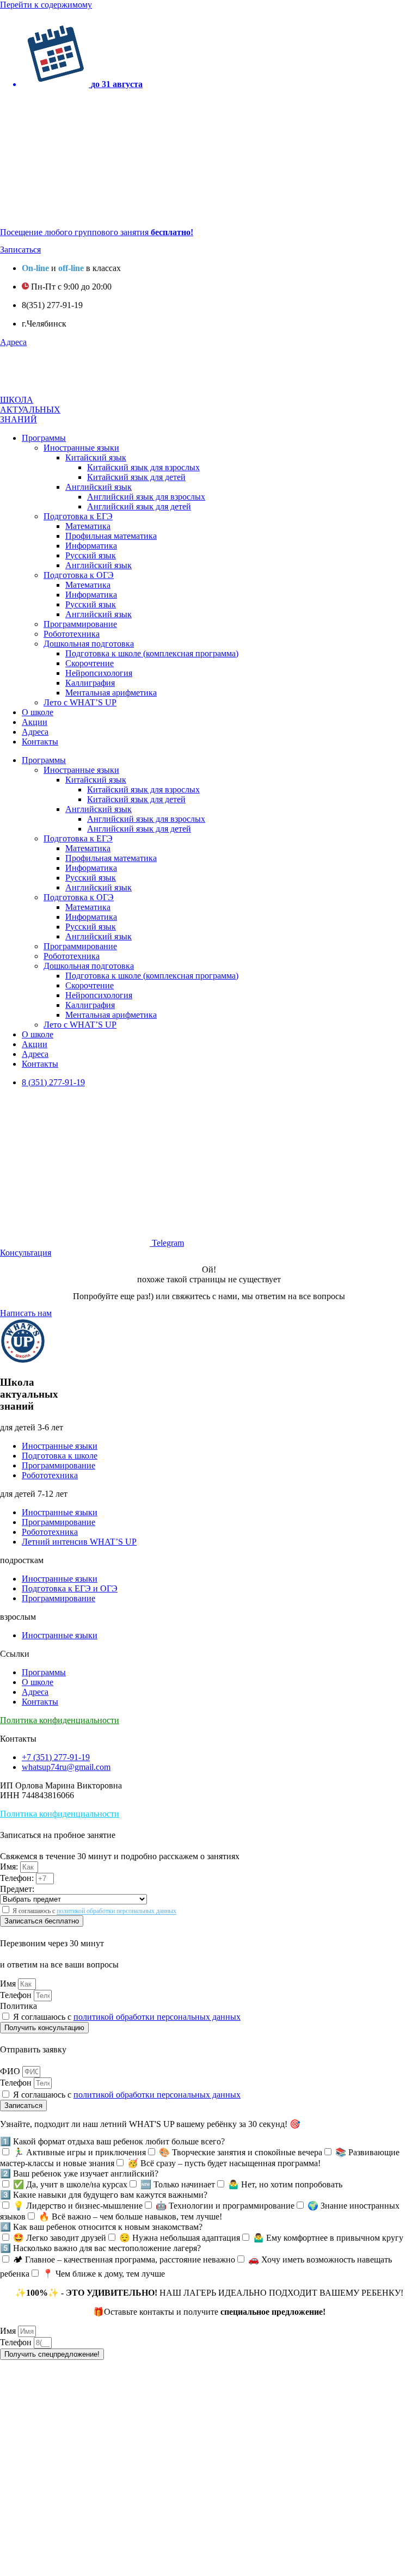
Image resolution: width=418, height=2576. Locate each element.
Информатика (91, 546)
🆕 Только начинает (178, 2184)
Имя (9, 1984)
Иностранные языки (81, 448)
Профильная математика (111, 536)
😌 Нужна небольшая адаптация (180, 2238)
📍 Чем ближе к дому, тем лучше (104, 2274)
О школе (38, 712)
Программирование (80, 624)
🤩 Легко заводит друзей (60, 2238)
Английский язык (99, 487)
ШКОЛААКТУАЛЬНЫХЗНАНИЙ (30, 410)
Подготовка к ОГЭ (79, 575)
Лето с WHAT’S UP (80, 702)
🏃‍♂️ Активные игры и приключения (79, 2152)
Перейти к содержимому (46, 5)
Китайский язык (96, 457)
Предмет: (17, 1889)
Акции (35, 722)
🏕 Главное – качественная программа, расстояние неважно (124, 2260)
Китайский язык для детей (136, 477)
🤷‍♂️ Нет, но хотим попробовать (285, 2184)
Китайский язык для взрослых (143, 467)
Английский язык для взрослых (146, 497)
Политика (19, 2006)
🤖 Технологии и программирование (225, 2206)
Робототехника (72, 634)
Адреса (35, 732)
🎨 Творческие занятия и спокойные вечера (241, 2152)
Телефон (17, 1995)
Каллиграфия (90, 683)
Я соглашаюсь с (94, 1911)
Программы (44, 438)
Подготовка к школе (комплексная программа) (152, 653)
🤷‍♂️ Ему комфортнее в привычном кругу (328, 2238)
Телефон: (18, 1878)
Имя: (10, 1867)
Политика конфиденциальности (60, 1720)
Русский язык (91, 555)
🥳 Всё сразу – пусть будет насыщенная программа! (224, 2163)
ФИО (11, 2071)
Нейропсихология (99, 673)
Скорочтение (90, 663)
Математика (88, 526)
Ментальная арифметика (111, 693)
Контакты (40, 742)
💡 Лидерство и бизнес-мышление (78, 2206)
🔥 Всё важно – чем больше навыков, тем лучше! (130, 2217)
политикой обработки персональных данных (116, 1911)
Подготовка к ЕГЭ (78, 516)
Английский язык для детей (139, 506)
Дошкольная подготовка (89, 644)
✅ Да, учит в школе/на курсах (70, 2184)
